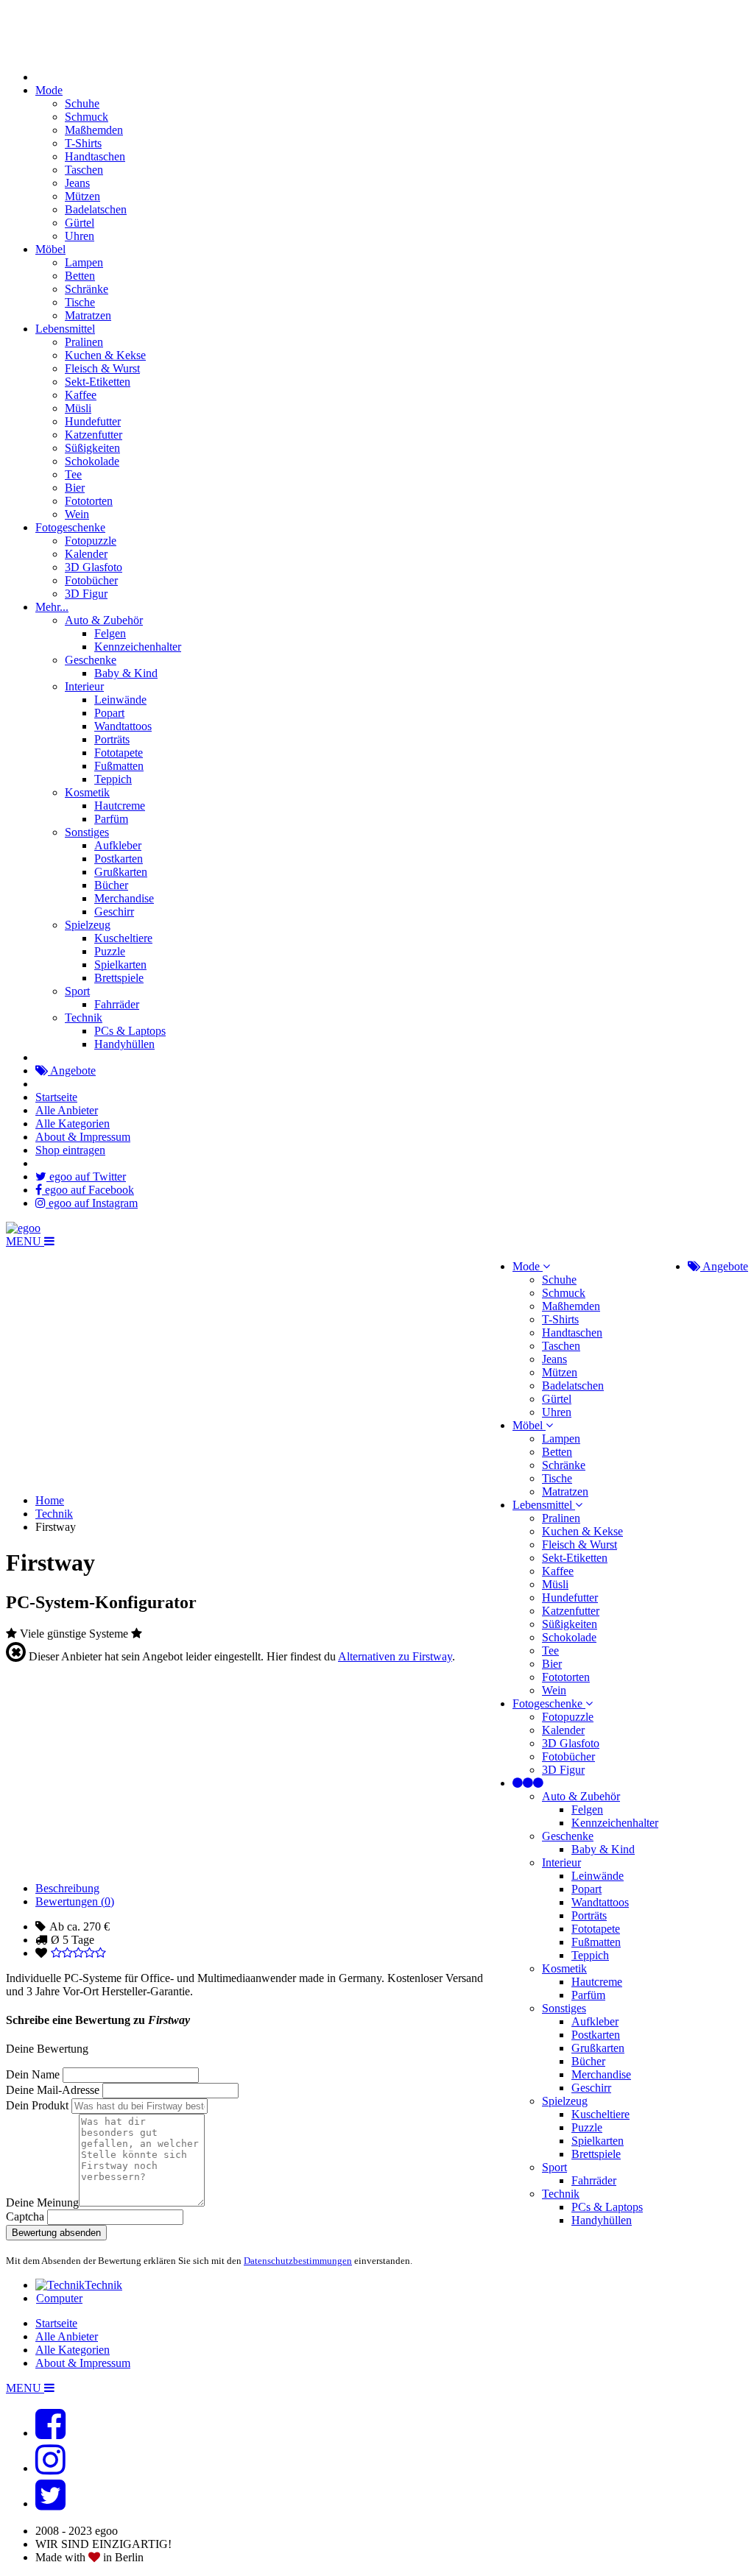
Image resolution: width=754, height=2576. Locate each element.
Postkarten (119, 859)
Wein (77, 514)
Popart (109, 713)
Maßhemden (94, 130)
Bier (75, 488)
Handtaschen (95, 156)
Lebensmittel (65, 329)
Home (50, 1500)
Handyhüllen (124, 1044)
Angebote (72, 1071)
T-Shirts (83, 143)
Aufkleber (118, 845)
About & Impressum (83, 1137)
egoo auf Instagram (92, 1203)
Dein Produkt (37, 2105)
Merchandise (124, 898)
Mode (49, 90)
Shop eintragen (70, 1150)
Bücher (111, 885)
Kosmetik (87, 792)
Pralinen (84, 342)
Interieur (84, 686)
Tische (80, 302)
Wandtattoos (123, 726)
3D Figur (86, 594)
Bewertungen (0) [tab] (75, 1901)
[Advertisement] (377, 2342)
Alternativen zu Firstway (395, 1656)
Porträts (112, 739)
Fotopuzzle (91, 541)
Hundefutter (93, 421)
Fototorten (89, 501)
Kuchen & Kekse (105, 355)
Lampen (84, 262)
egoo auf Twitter (86, 1176)
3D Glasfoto (94, 567)
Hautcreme (120, 806)
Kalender (86, 554)
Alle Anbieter (67, 1110)
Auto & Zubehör (104, 620)
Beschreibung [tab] (67, 1888)
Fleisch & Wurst (102, 368)
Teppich (113, 779)
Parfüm (111, 819)
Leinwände (120, 700)
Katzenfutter (94, 435)
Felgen (110, 633)
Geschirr (114, 912)
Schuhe (82, 103)
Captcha (25, 2216)
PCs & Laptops (130, 1031)
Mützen (82, 196)
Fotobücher (91, 580)
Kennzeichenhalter (138, 647)
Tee (73, 474)
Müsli (78, 408)
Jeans (77, 183)
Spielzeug (88, 925)
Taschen (84, 170)
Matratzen (88, 315)
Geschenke (91, 660)
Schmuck (87, 117)
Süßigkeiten (92, 448)
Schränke (87, 289)
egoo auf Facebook (88, 1190)
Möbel (50, 249)
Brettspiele (119, 978)
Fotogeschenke (70, 527)
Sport (77, 991)
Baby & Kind (126, 673)
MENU (25, 1241)
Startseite (56, 1097)
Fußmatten (119, 766)
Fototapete (119, 753)
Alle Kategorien (73, 1124)
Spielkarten (120, 965)
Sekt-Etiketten (98, 382)
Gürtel (80, 223)
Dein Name (33, 2074)
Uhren (80, 236)
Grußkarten (121, 872)
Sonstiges (87, 832)
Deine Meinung (42, 2202)
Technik (84, 1018)
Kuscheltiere (123, 938)
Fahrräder (117, 1004)
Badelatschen (96, 209)
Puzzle (110, 951)
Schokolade (92, 461)
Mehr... (52, 607)
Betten (80, 276)
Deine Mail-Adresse (53, 2090)
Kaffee (81, 395)
